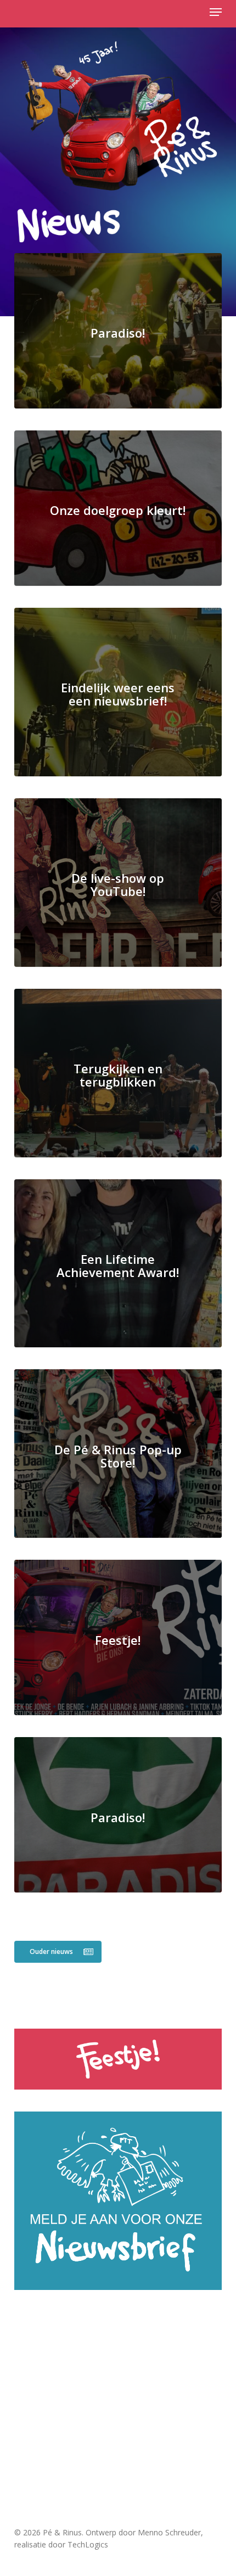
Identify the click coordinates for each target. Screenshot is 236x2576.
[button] (216, 12)
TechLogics (88, 2544)
